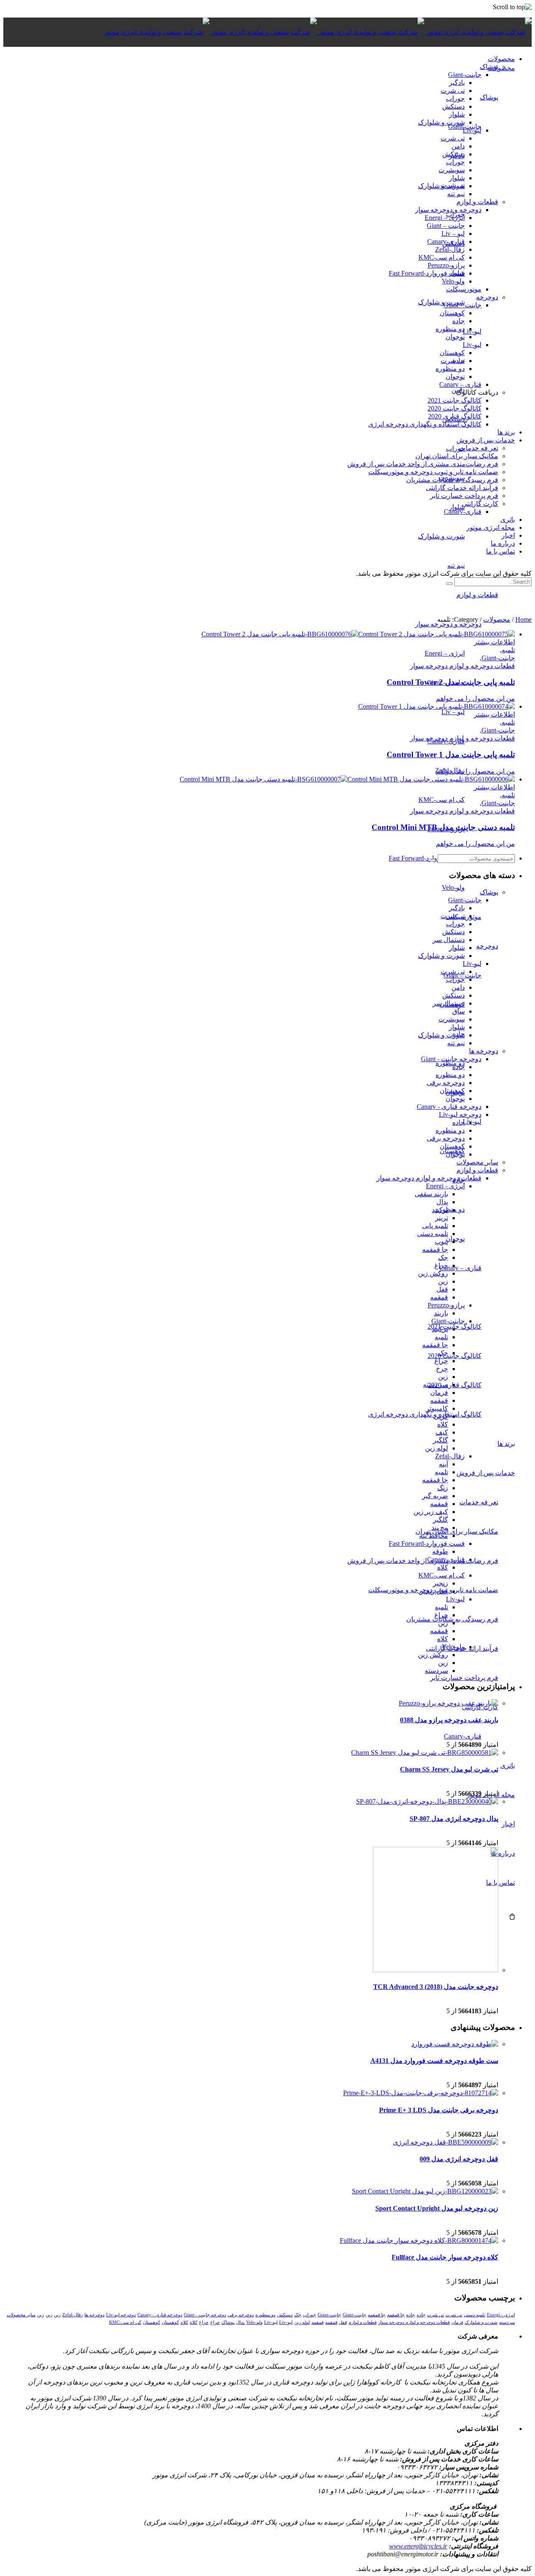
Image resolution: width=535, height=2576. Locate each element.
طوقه (440, 1551)
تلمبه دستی (433, 1234)
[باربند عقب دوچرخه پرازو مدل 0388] (448, 1703)
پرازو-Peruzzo (446, 1305)
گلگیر (441, 1440)
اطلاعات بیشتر (494, 642)
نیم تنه (456, 1043)
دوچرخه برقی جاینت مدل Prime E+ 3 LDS (439, 2110)
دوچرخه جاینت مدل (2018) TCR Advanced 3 (436, 1987)
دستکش (453, 932)
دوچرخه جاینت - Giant (451, 1059)
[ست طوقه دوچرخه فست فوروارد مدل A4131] (455, 2044)
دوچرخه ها (484, 1051)
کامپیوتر (437, 1408)
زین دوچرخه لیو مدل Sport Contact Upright (437, 2208)
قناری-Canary (446, 1559)
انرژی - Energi (445, 1186)
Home (524, 619)
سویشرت (452, 1019)
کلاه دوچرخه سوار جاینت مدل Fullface (445, 2257)
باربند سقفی (431, 1194)
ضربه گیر (435, 1496)
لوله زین (437, 1448)
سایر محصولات (477, 1162)
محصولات (497, 619)
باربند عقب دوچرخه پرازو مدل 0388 (449, 1720)
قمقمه (439, 1297)
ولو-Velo (453, 1647)
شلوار (457, 948)
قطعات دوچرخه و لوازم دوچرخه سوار (462, 666)
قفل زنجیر (434, 1591)
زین (443, 1281)
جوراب (455, 924)
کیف (442, 1432)
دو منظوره (450, 1075)
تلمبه (508, 650)
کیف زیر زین (431, 1512)
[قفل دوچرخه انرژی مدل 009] (446, 2142)
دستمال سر (449, 940)
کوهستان (452, 1091)
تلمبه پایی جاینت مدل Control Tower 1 (451, 754)
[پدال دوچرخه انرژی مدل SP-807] (427, 1801)
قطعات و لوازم (477, 1170)
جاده (459, 1067)
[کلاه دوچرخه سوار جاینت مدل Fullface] (419, 2240)
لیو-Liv (472, 964)
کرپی (441, 1416)
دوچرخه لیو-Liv (460, 1114)
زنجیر (441, 1583)
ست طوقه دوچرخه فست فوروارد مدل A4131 (434, 2061)
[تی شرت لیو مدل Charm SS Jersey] (425, 1753)
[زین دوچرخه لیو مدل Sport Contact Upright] (425, 2191)
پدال (442, 1202)
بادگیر (457, 908)
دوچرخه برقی (446, 1083)
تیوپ (441, 1242)
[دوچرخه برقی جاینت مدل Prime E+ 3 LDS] (421, 2093)
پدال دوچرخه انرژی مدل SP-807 (454, 1819)
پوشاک (489, 892)
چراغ (441, 1265)
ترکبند (440, 1210)
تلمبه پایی (435, 1226)
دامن (458, 987)
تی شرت (453, 916)
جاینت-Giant (498, 658)
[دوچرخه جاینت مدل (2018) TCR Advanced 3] (436, 1970)
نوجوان (455, 1099)
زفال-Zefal (450, 1456)
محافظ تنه (434, 1536)
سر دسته (436, 1385)
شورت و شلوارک (441, 956)
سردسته (436, 1671)
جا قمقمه (435, 1250)
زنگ (443, 1488)
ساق (459, 1011)
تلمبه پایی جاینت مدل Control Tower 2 (451, 682)
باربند (441, 1313)
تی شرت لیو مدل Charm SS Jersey (449, 1769)
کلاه (443, 1424)
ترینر (442, 1218)
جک (443, 1257)
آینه (443, 1464)
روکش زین (433, 1273)
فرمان (439, 1393)
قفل (442, 1289)
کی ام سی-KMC (442, 1575)
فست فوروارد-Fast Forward (427, 1543)
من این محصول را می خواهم (475, 698)
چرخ (442, 1369)
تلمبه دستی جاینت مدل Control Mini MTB (443, 827)
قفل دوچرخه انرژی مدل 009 (459, 2159)
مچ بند (440, 1528)
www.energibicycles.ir (418, 2546)
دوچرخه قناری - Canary (449, 1107)
